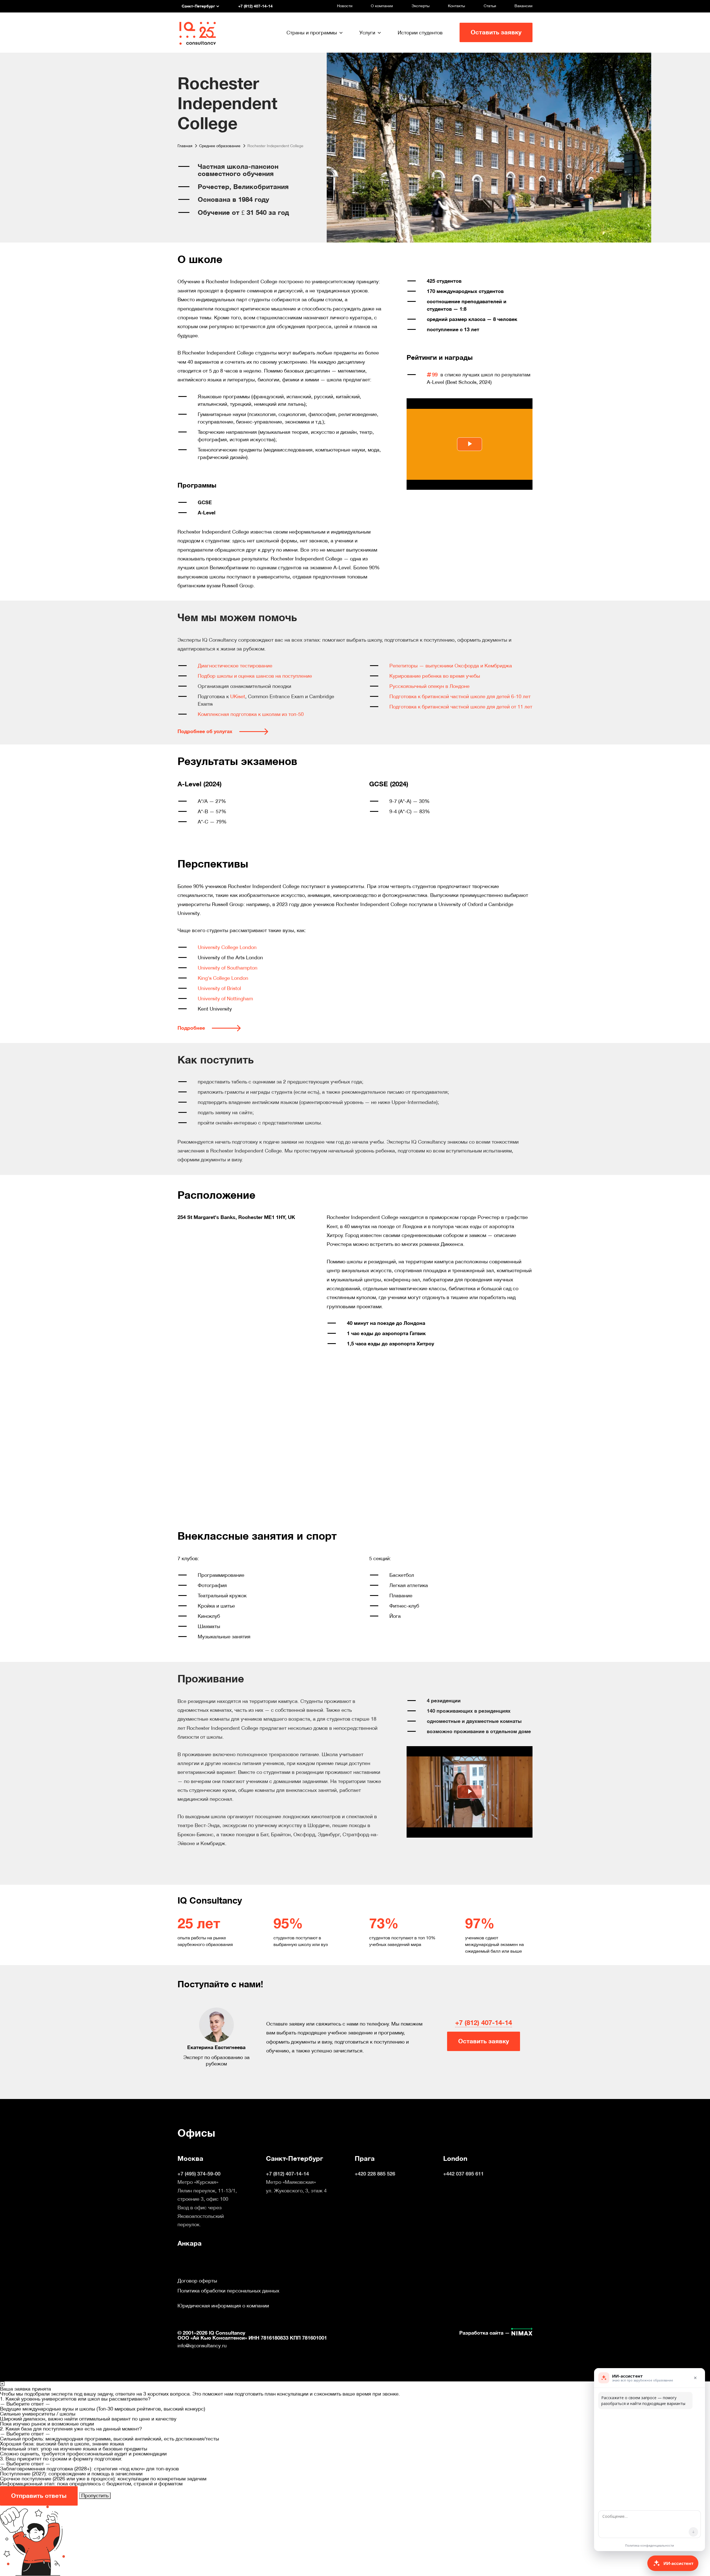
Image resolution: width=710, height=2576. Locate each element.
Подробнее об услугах (205, 731)
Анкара (190, 2243)
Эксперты (421, 6)
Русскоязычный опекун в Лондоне (429, 686)
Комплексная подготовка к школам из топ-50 (251, 714)
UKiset (238, 696)
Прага (365, 2159)
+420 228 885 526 (375, 2174)
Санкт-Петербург (295, 2159)
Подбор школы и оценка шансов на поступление (255, 676)
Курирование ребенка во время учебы (435, 676)
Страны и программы (312, 33)
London (455, 2159)
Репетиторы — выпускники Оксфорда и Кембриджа (451, 666)
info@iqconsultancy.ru (202, 2346)
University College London (227, 947)
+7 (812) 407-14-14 (484, 2023)
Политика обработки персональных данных (228, 2291)
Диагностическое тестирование (235, 666)
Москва (190, 2159)
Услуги (367, 33)
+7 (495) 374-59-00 (199, 2174)
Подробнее (191, 1028)
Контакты (457, 6)
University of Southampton (228, 968)
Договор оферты (197, 2281)
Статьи (490, 6)
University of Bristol (219, 988)
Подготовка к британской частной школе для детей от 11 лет (461, 707)
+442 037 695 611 (463, 2174)
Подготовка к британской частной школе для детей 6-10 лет (460, 696)
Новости (345, 6)
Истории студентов (420, 33)
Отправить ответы (39, 2496)
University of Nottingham (225, 998)
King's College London (223, 978)
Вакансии (523, 6)
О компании (382, 6)
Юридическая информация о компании (223, 2306)
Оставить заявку (496, 32)
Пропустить (95, 2495)
